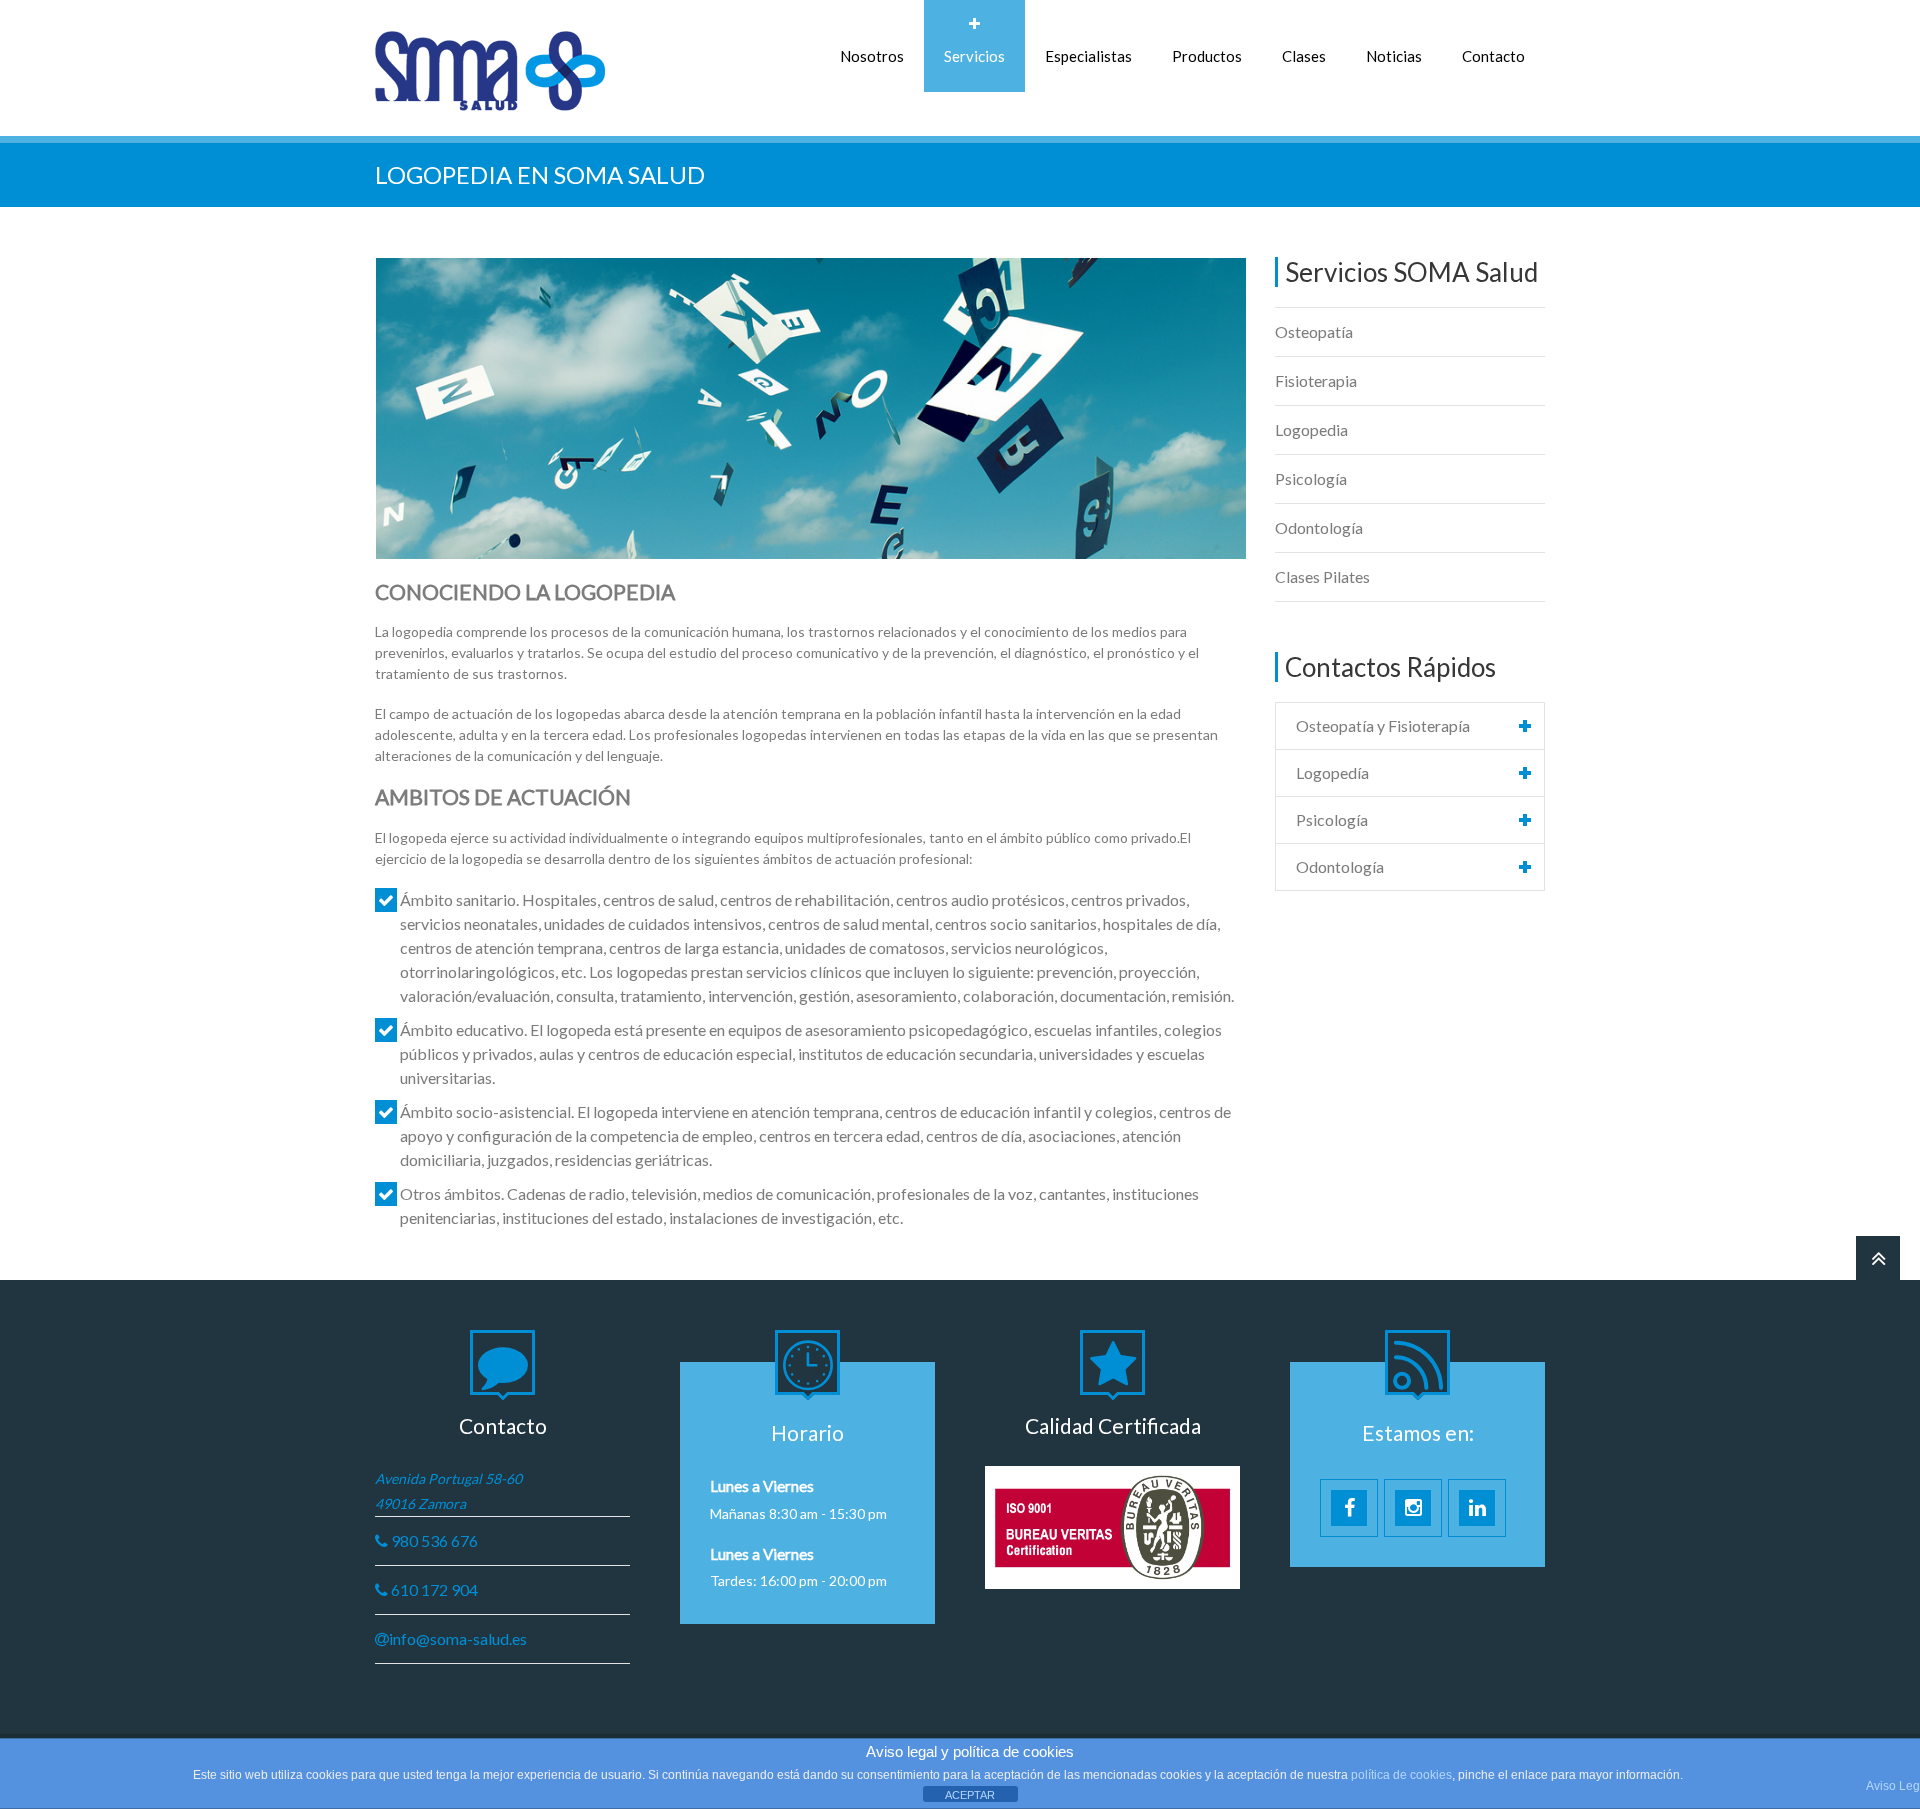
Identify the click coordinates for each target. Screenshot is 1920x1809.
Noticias (1394, 56)
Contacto (1493, 56)
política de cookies (1401, 1775)
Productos (1207, 56)
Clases (1304, 56)
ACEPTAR (970, 1795)
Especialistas (1088, 56)
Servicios (974, 56)
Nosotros (872, 56)
